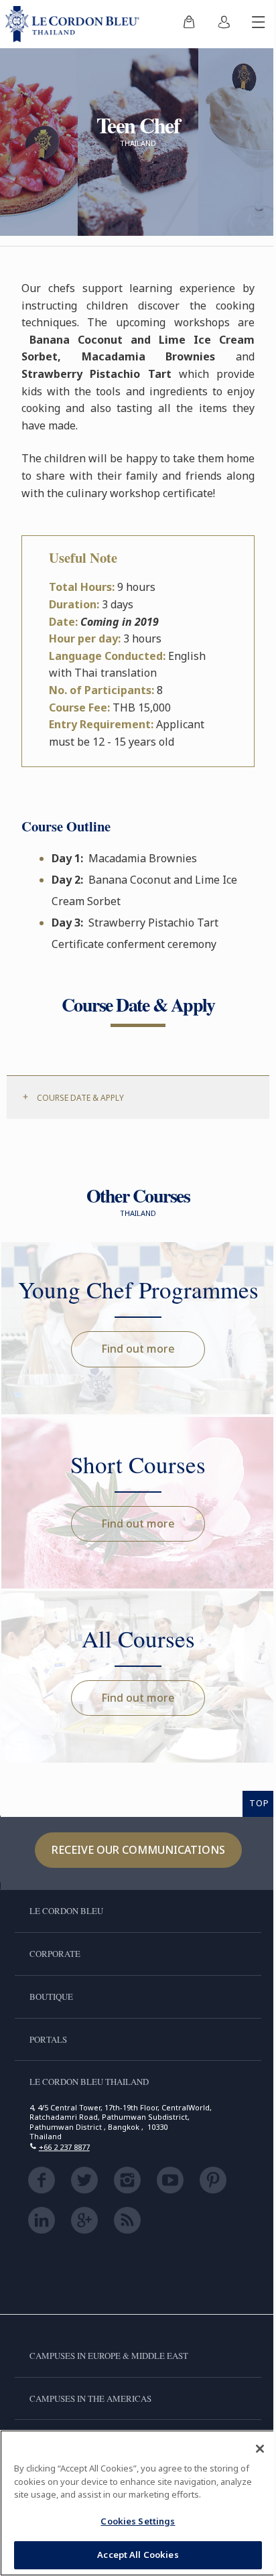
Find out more (138, 1349)
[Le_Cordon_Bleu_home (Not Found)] (75, 24)
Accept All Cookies (138, 2555)
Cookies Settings (138, 2521)
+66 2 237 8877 (64, 2147)
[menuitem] (189, 24)
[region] (138, 2503)
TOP (259, 1803)
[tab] (138, 1097)
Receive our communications (138, 1850)
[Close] (260, 2449)
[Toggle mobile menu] (259, 24)
